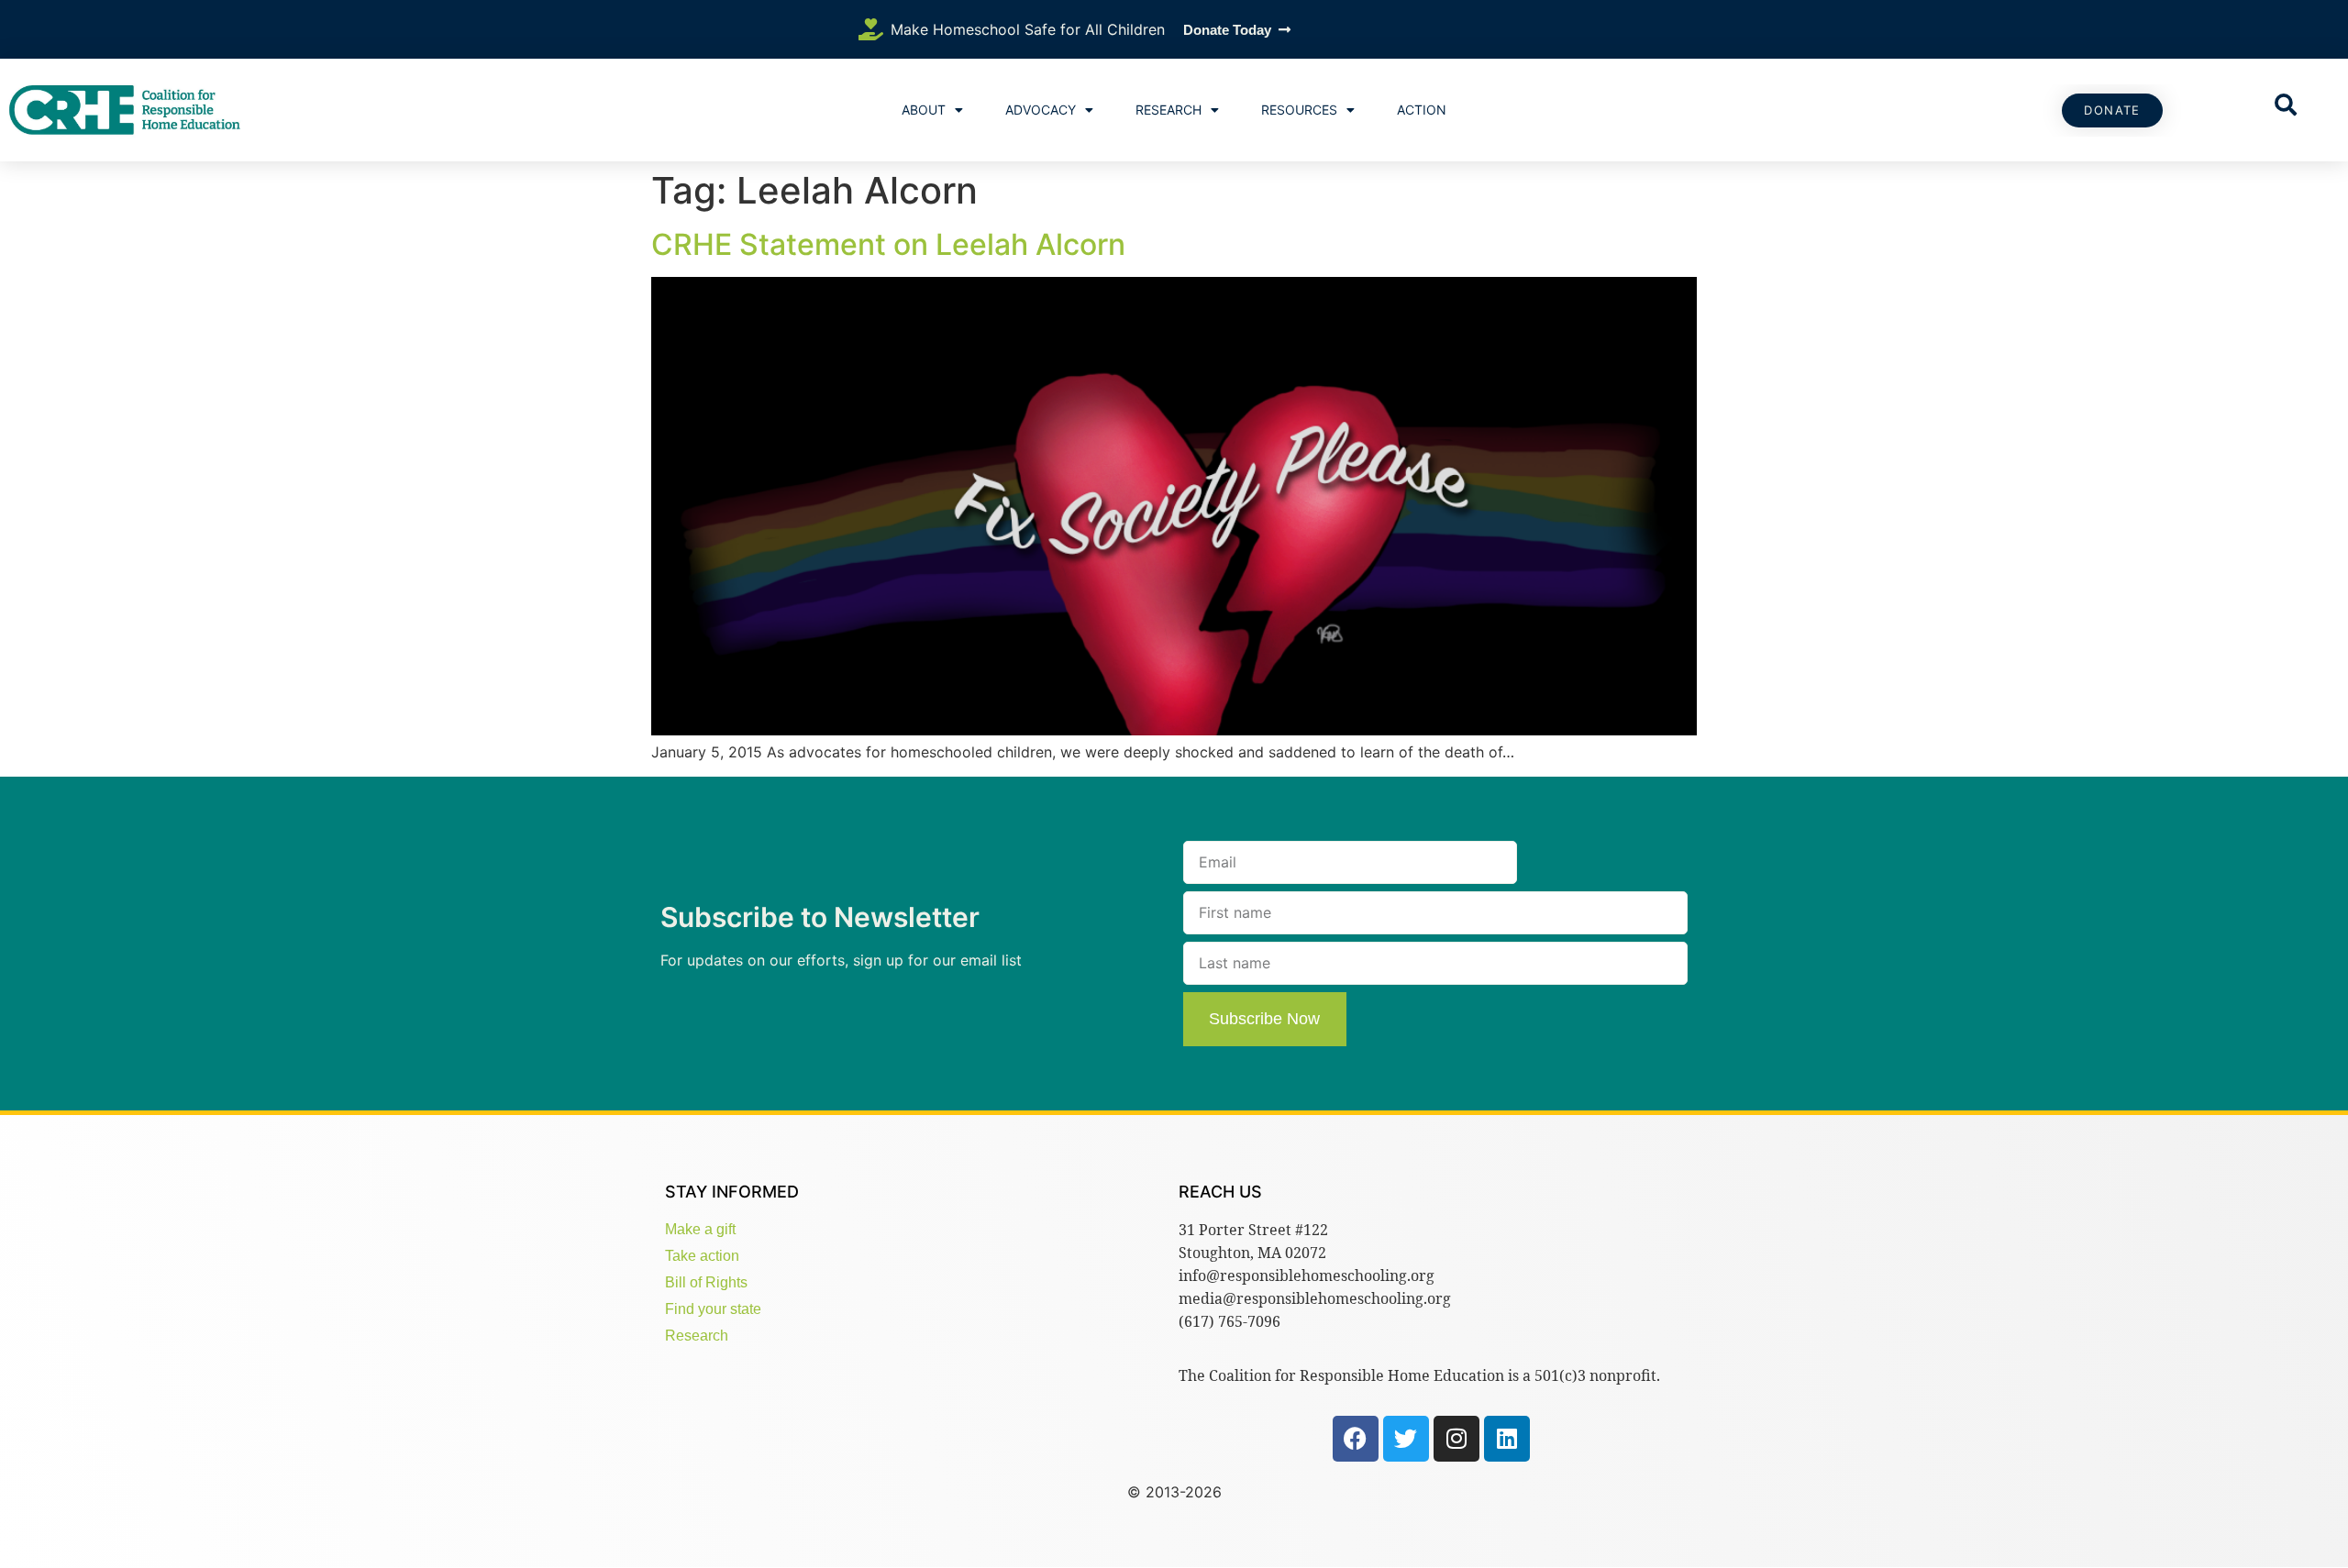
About (924, 110)
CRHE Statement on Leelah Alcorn (888, 244)
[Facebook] (1356, 1439)
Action (1422, 110)
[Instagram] (1456, 1439)
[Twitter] (1406, 1439)
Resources (1299, 110)
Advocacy (1041, 110)
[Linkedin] (1507, 1439)
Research (1168, 110)
